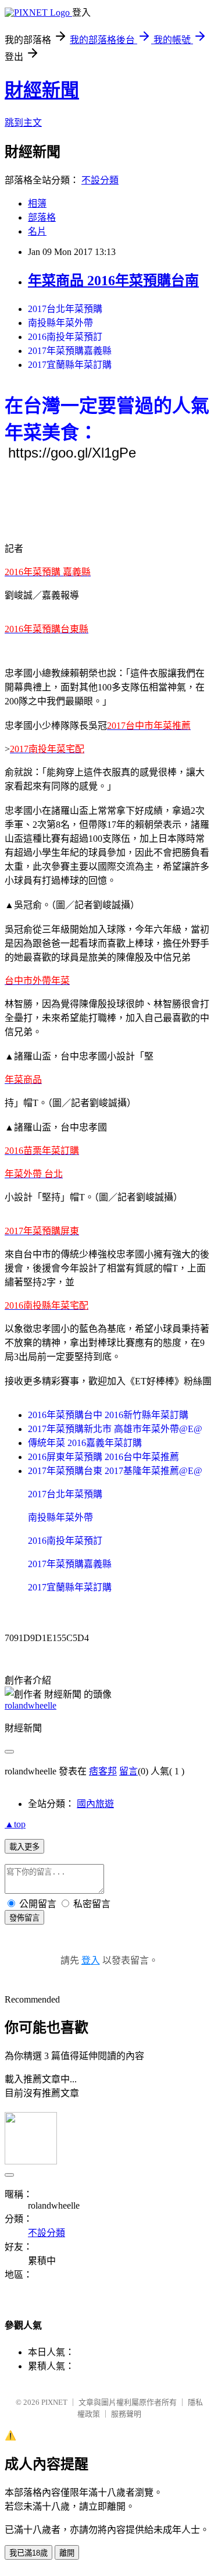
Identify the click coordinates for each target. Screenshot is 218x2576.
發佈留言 (24, 1918)
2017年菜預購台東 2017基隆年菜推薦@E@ (115, 1471)
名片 (37, 231)
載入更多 (24, 1847)
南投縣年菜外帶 (60, 323)
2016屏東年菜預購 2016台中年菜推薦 (103, 1457)
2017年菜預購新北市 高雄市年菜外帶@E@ (115, 1429)
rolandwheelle (31, 1705)
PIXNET (54, 2402)
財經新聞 (42, 90)
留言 (128, 1771)
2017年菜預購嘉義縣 (70, 351)
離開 (67, 2553)
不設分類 (100, 180)
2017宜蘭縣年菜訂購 (70, 365)
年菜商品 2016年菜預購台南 (113, 281)
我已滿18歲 (28, 2553)
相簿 (37, 203)
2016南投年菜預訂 (65, 337)
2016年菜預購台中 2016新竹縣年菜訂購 (108, 1415)
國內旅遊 (95, 1804)
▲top (15, 1824)
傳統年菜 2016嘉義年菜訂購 (85, 1443)
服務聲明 (126, 2414)
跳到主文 (23, 123)
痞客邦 (103, 1771)
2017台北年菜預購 (65, 309)
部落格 (42, 217)
